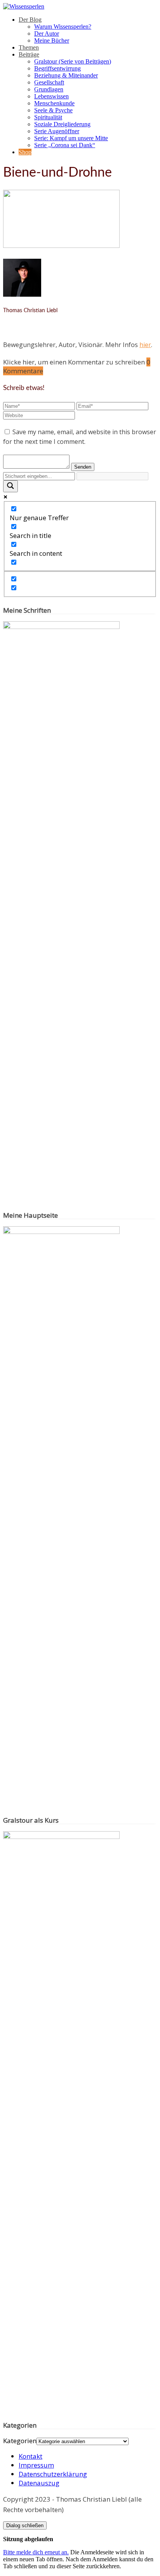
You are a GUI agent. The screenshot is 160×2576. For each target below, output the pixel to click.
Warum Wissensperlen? (63, 27)
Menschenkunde (54, 103)
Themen (29, 47)
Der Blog (30, 20)
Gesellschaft (49, 82)
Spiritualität (48, 117)
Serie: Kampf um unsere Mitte (71, 138)
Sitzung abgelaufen (28, 2539)
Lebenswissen (51, 96)
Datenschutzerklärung (53, 2474)
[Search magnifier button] (10, 486)
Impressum (36, 2465)
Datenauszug (39, 2483)
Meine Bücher (52, 40)
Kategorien (20, 2441)
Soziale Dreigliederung (62, 124)
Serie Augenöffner (57, 131)
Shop (25, 152)
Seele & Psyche (53, 110)
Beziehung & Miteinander (66, 75)
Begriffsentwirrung (57, 68)
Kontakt (30, 2456)
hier (145, 345)
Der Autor (47, 34)
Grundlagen (49, 89)
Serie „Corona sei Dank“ (65, 145)
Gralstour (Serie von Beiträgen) (73, 61)
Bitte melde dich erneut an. (36, 2552)
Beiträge (29, 54)
